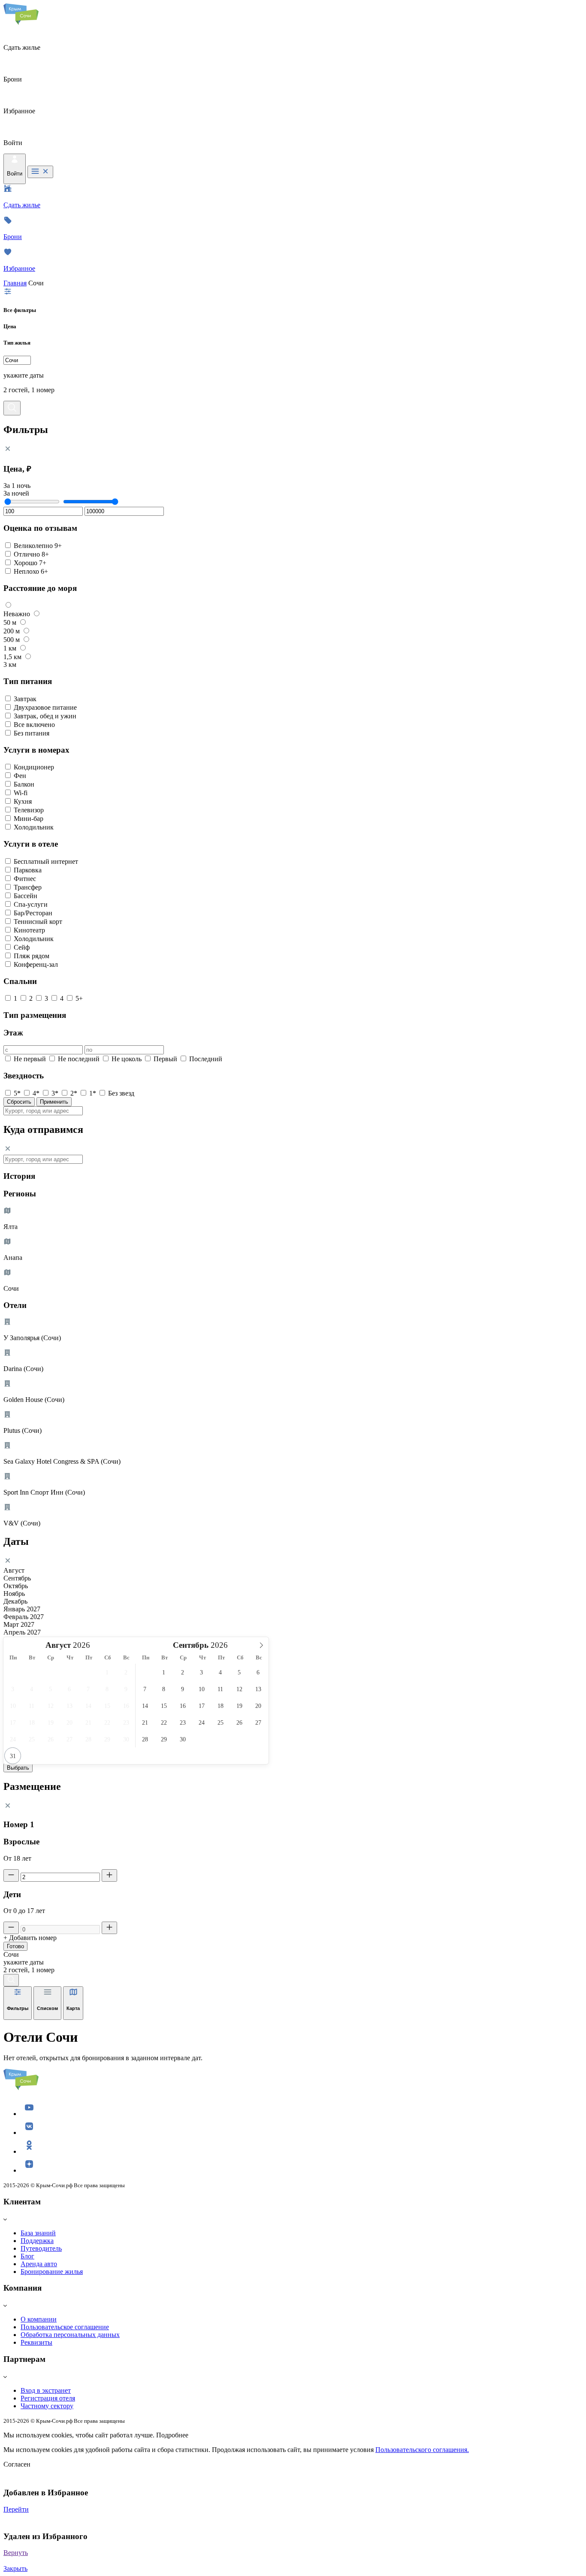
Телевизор (29, 810)
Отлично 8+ (31, 554)
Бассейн (26, 896)
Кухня (23, 801)
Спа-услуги (31, 904)
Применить (54, 1102)
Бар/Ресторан (33, 913)
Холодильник (34, 827)
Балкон (24, 784)
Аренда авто (39, 2264)
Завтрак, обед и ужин (45, 716)
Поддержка (37, 2241)
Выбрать (18, 1768)
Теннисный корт (38, 922)
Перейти (16, 2509)
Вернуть (16, 2553)
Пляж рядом (32, 956)
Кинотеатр (29, 930)
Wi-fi (21, 793)
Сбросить (19, 1102)
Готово (15, 1946)
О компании (39, 2319)
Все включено (34, 725)
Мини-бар (29, 819)
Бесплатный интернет (46, 861)
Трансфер (28, 887)
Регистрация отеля (48, 2398)
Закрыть (15, 2568)
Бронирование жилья (52, 2272)
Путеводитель (41, 2248)
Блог (27, 2256)
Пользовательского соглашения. (422, 2450)
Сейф (22, 947)
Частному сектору (47, 2406)
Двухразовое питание (45, 707)
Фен (20, 776)
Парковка (28, 870)
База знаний (38, 2233)
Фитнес (25, 879)
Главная (15, 283)
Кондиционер (34, 767)
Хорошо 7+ (30, 563)
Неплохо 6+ (31, 571)
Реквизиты (36, 2342)
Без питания (32, 733)
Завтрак (25, 699)
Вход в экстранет (46, 2390)
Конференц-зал (36, 964)
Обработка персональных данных (70, 2335)
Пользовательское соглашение (65, 2327)
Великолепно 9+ (38, 546)
